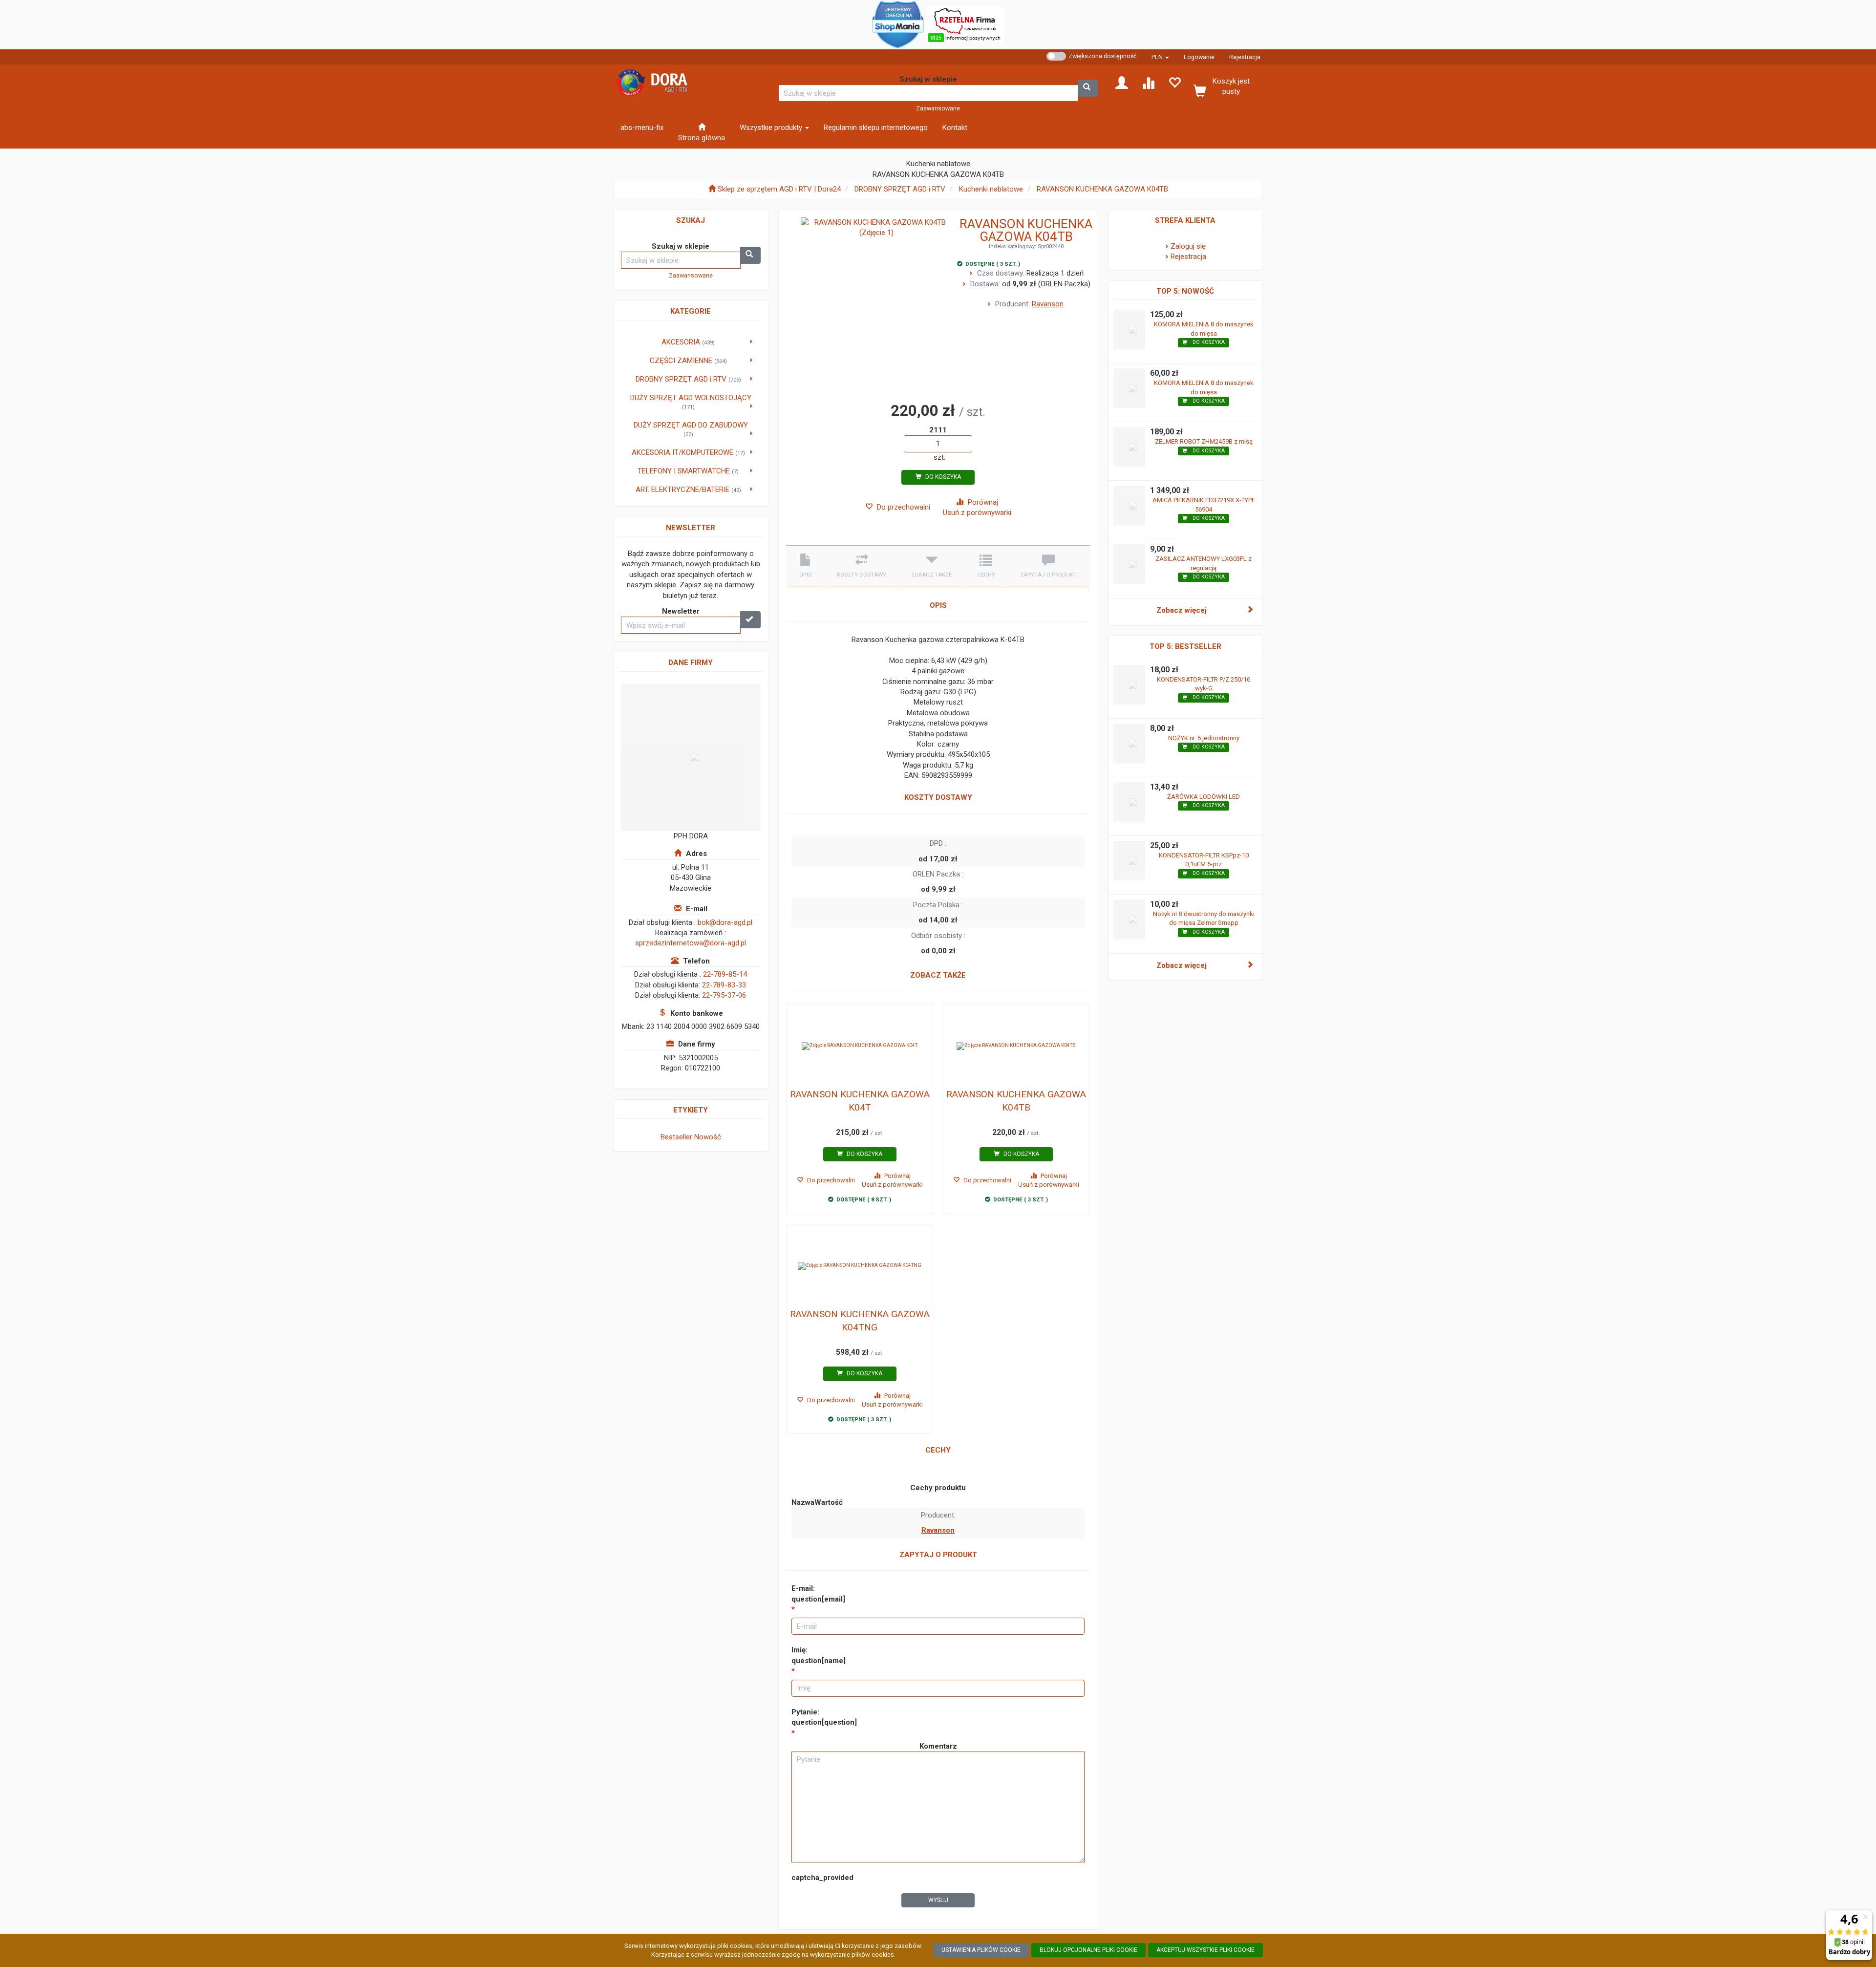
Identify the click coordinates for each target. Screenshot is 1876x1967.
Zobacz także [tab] (931, 575)
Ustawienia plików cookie (981, 1950)
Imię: (819, 1655)
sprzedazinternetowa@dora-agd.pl (691, 943)
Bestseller (676, 1137)
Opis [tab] (805, 575)
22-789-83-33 (724, 985)
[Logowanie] (1122, 82)
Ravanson (1048, 304)
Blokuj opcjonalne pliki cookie (1088, 1950)
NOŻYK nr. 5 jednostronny (1204, 738)
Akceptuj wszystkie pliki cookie (1205, 1950)
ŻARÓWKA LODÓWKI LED (1204, 797)
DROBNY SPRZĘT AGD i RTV (900, 189)
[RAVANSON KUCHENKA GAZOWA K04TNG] (860, 1266)
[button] (1160, 57)
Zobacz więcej (1182, 610)
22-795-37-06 (724, 995)
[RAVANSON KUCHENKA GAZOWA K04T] (860, 1046)
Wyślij (938, 1900)
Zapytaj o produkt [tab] (1048, 575)
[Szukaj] (1088, 88)
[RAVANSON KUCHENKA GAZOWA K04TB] (1016, 1046)
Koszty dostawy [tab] (862, 575)
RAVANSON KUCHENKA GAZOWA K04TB (1102, 189)
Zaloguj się (1188, 246)
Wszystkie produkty (772, 128)
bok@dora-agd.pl (725, 922)
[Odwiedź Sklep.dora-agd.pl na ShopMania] (898, 24)
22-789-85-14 (725, 974)
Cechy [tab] (986, 575)
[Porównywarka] (1148, 82)
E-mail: (818, 1593)
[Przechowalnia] (1174, 82)
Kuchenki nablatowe (991, 189)
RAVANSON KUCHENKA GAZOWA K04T (860, 1101)
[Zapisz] (750, 620)
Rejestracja (1245, 57)
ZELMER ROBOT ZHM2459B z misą (1204, 441)
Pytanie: (824, 1717)
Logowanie (1199, 57)
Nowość (708, 1137)
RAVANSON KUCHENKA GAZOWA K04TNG (860, 1321)
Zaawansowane (938, 108)
